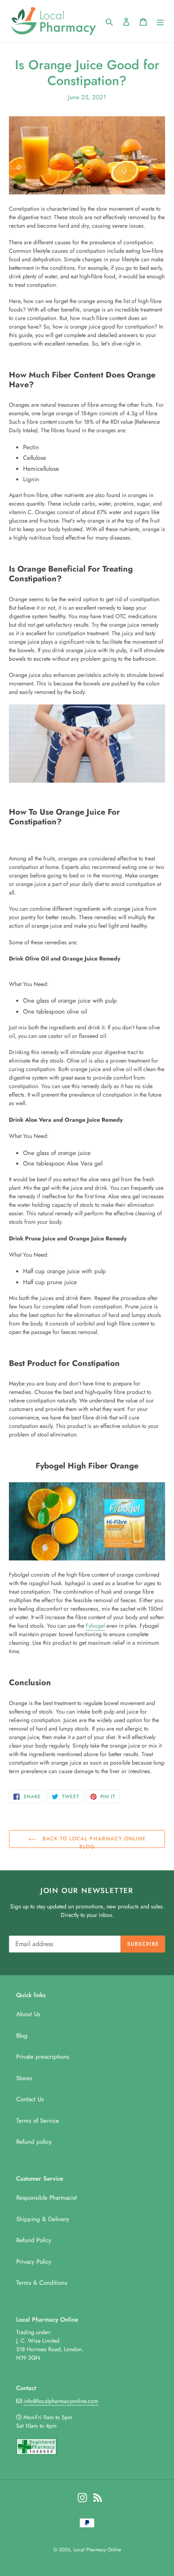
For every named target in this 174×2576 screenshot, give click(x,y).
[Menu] (160, 21)
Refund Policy (34, 2240)
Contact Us (30, 2099)
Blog (22, 2036)
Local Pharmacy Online (97, 2550)
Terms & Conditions (42, 2283)
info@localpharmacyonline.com (61, 2401)
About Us (28, 2014)
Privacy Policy (34, 2262)
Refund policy (34, 2142)
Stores (24, 2078)
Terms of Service (38, 2121)
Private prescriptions (43, 2057)
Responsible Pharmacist (47, 2198)
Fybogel (95, 1626)
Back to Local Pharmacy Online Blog (93, 1841)
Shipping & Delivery (43, 2219)
